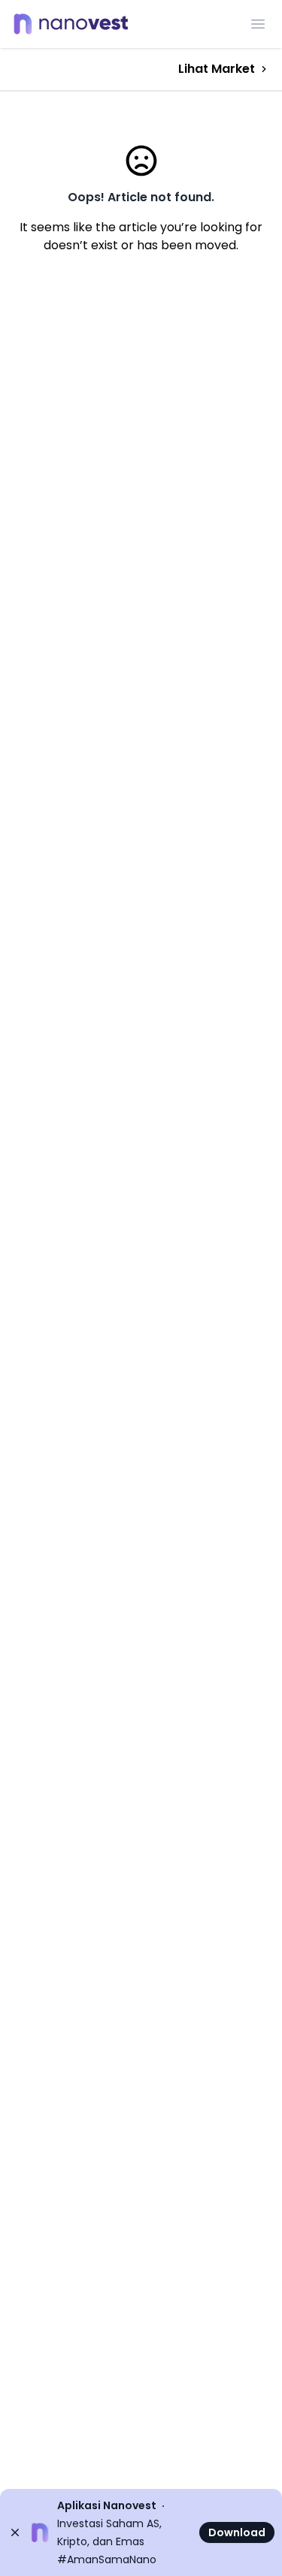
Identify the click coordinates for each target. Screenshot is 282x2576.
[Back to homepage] (75, 24)
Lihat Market (217, 69)
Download (237, 2532)
